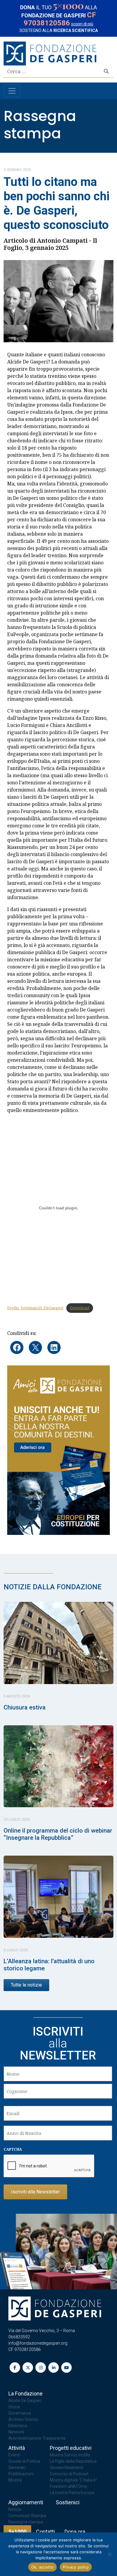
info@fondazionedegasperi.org (38, 2343)
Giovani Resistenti (67, 2467)
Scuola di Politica (24, 2461)
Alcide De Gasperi (25, 2401)
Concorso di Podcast (69, 2474)
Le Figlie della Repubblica (73, 2461)
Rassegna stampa (40, 125)
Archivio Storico (23, 2419)
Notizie (15, 2509)
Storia (14, 2407)
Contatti (45, 2532)
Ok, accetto (42, 2567)
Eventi (14, 2455)
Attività (17, 2448)
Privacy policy (76, 2567)
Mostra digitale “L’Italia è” (73, 2480)
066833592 (19, 2337)
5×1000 (17, 2532)
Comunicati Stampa (27, 2516)
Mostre (15, 2480)
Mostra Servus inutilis (70, 2455)
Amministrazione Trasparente (37, 2438)
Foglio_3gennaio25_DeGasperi (35, 1308)
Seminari (17, 2467)
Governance (20, 2413)
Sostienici (68, 2502)
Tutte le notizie (26, 1985)
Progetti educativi (71, 2448)
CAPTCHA (13, 2149)
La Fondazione (25, 2394)
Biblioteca (18, 2426)
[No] (109, 2554)
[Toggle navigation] (12, 91)
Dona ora (75, 2532)
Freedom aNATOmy (69, 2486)
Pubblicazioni (21, 2474)
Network (16, 2432)
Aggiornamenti (26, 2502)
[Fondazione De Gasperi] (50, 53)
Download (79, 1308)
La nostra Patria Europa (72, 2493)
